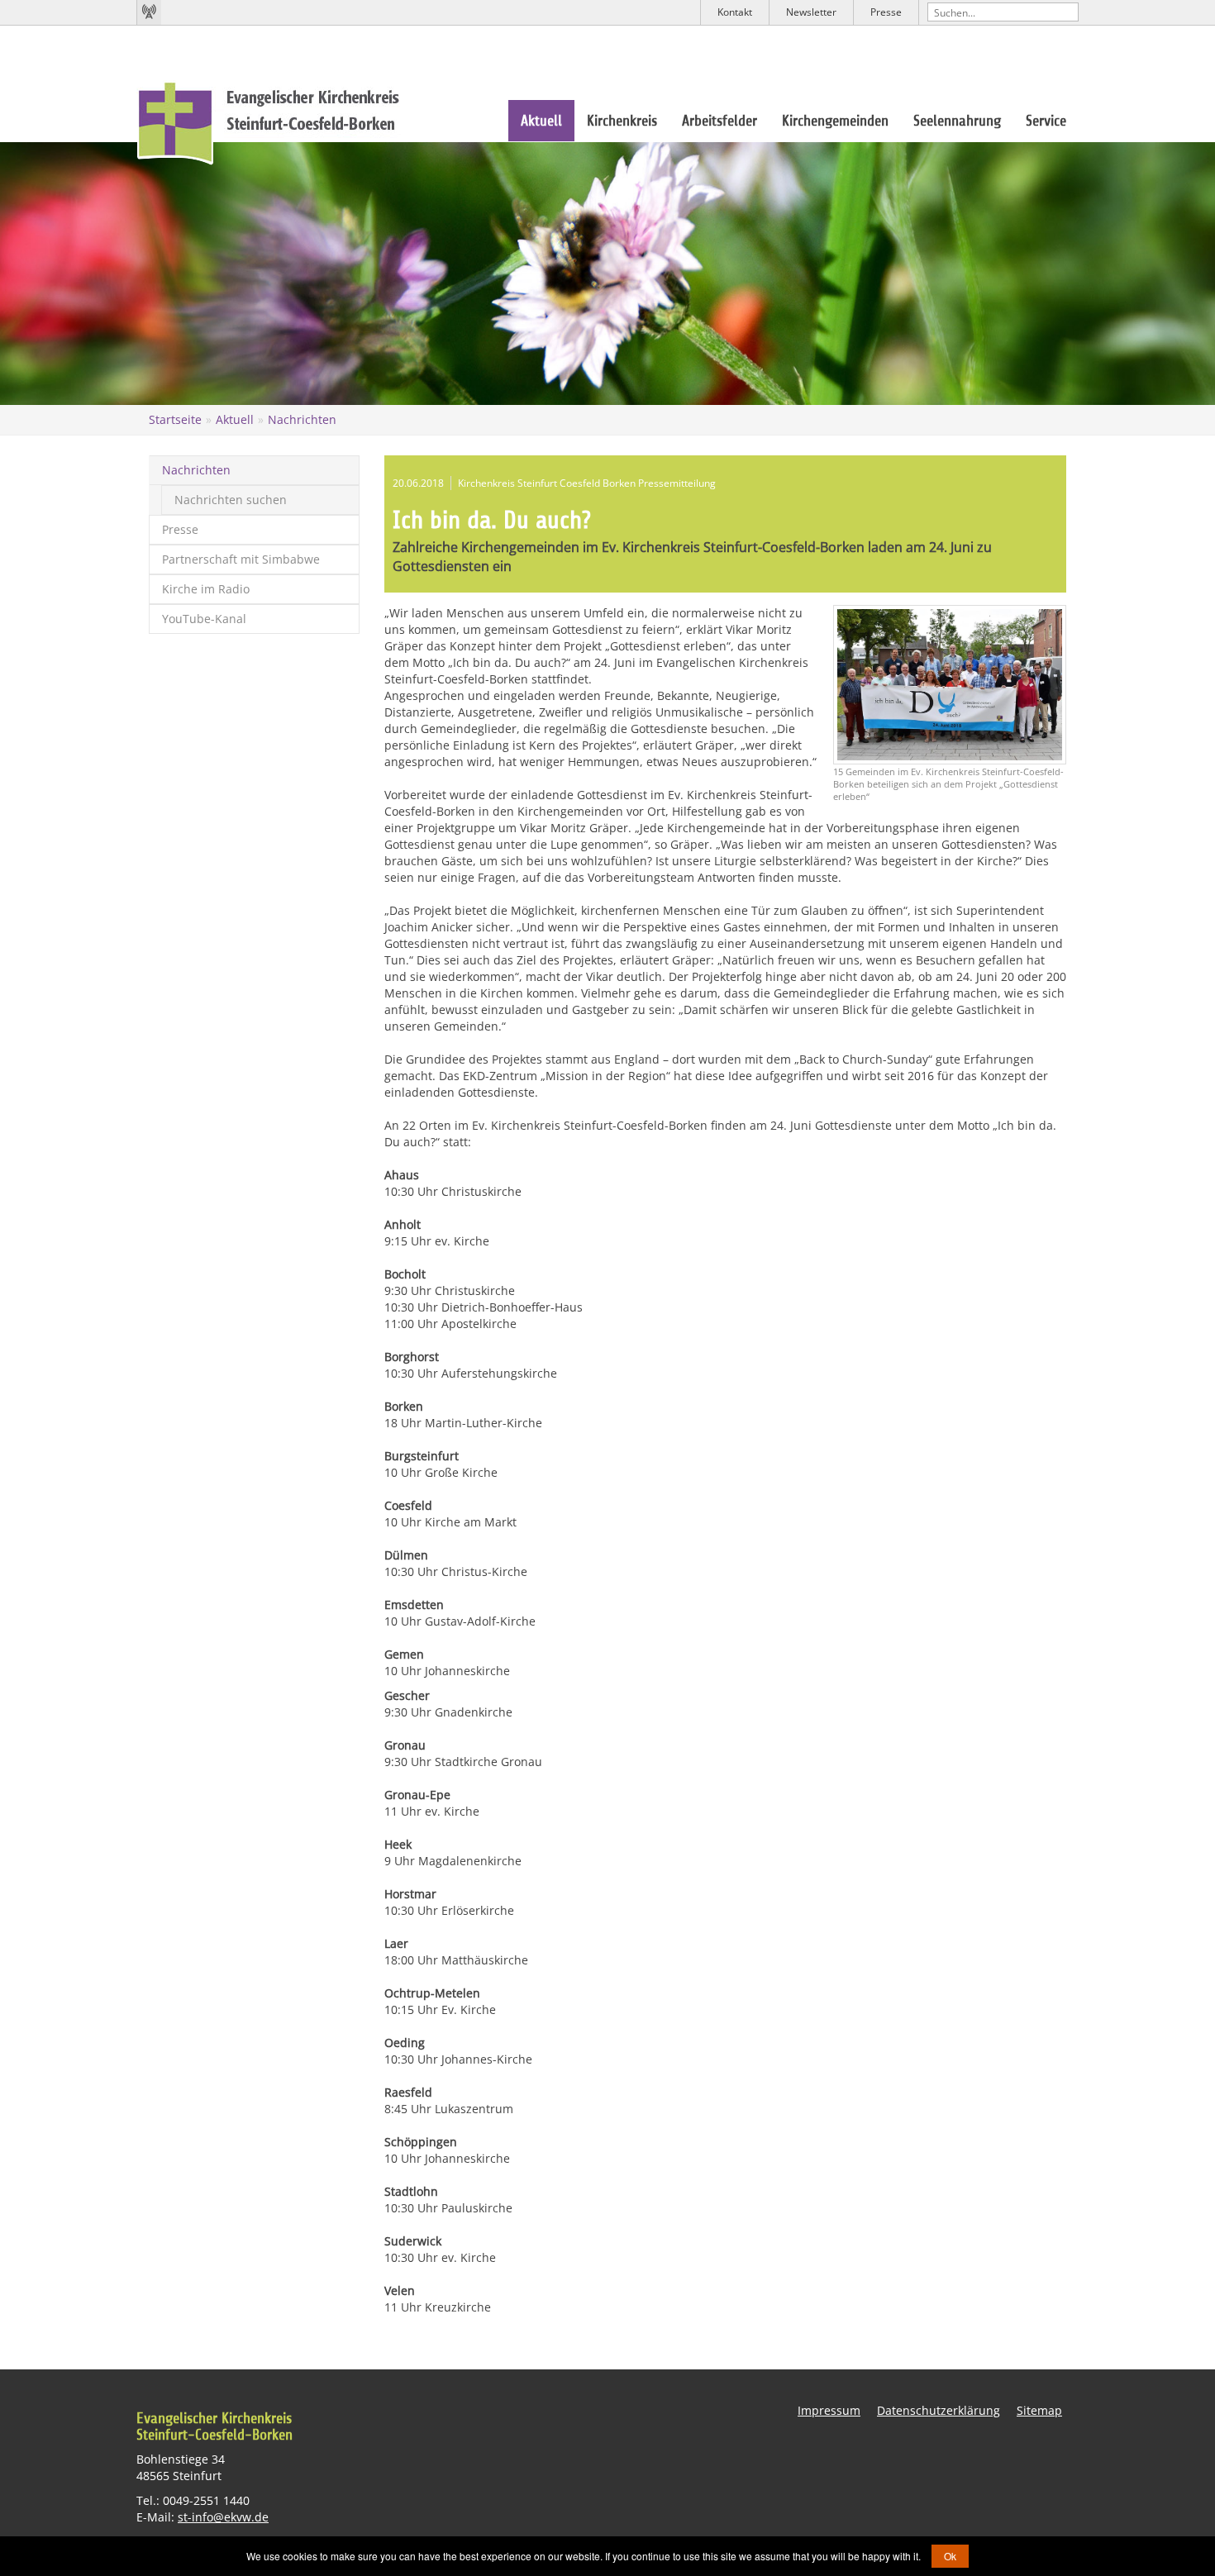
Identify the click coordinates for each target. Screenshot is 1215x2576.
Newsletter (811, 12)
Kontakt (735, 12)
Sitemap (1039, 2410)
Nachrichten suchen (231, 500)
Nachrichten (302, 419)
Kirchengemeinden (835, 121)
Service (1046, 121)
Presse (886, 12)
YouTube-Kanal (204, 619)
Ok (950, 2556)
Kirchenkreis (622, 121)
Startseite (175, 419)
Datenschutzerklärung (939, 2410)
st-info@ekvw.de (223, 2517)
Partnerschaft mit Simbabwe (241, 559)
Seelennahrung (957, 121)
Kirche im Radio (206, 589)
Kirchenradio (149, 12)
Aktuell (541, 121)
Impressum (829, 2410)
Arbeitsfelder (719, 121)
